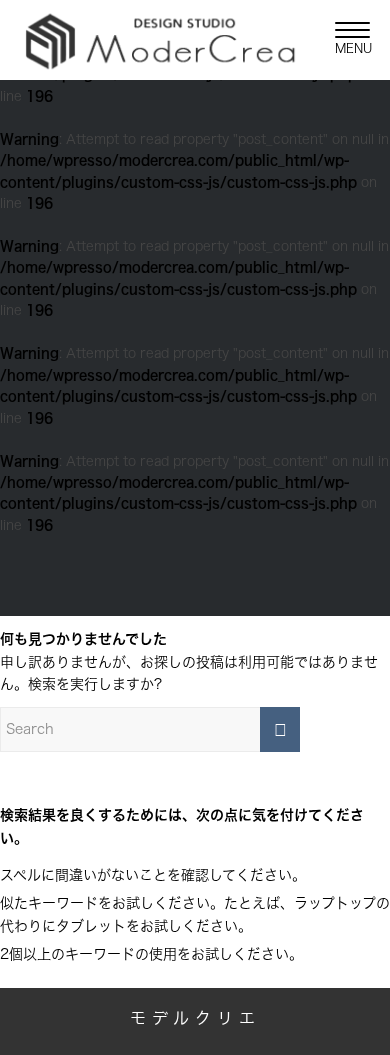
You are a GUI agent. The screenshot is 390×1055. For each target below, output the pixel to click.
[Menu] (342, 40)
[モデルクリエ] (160, 40)
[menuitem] (342, 40)
